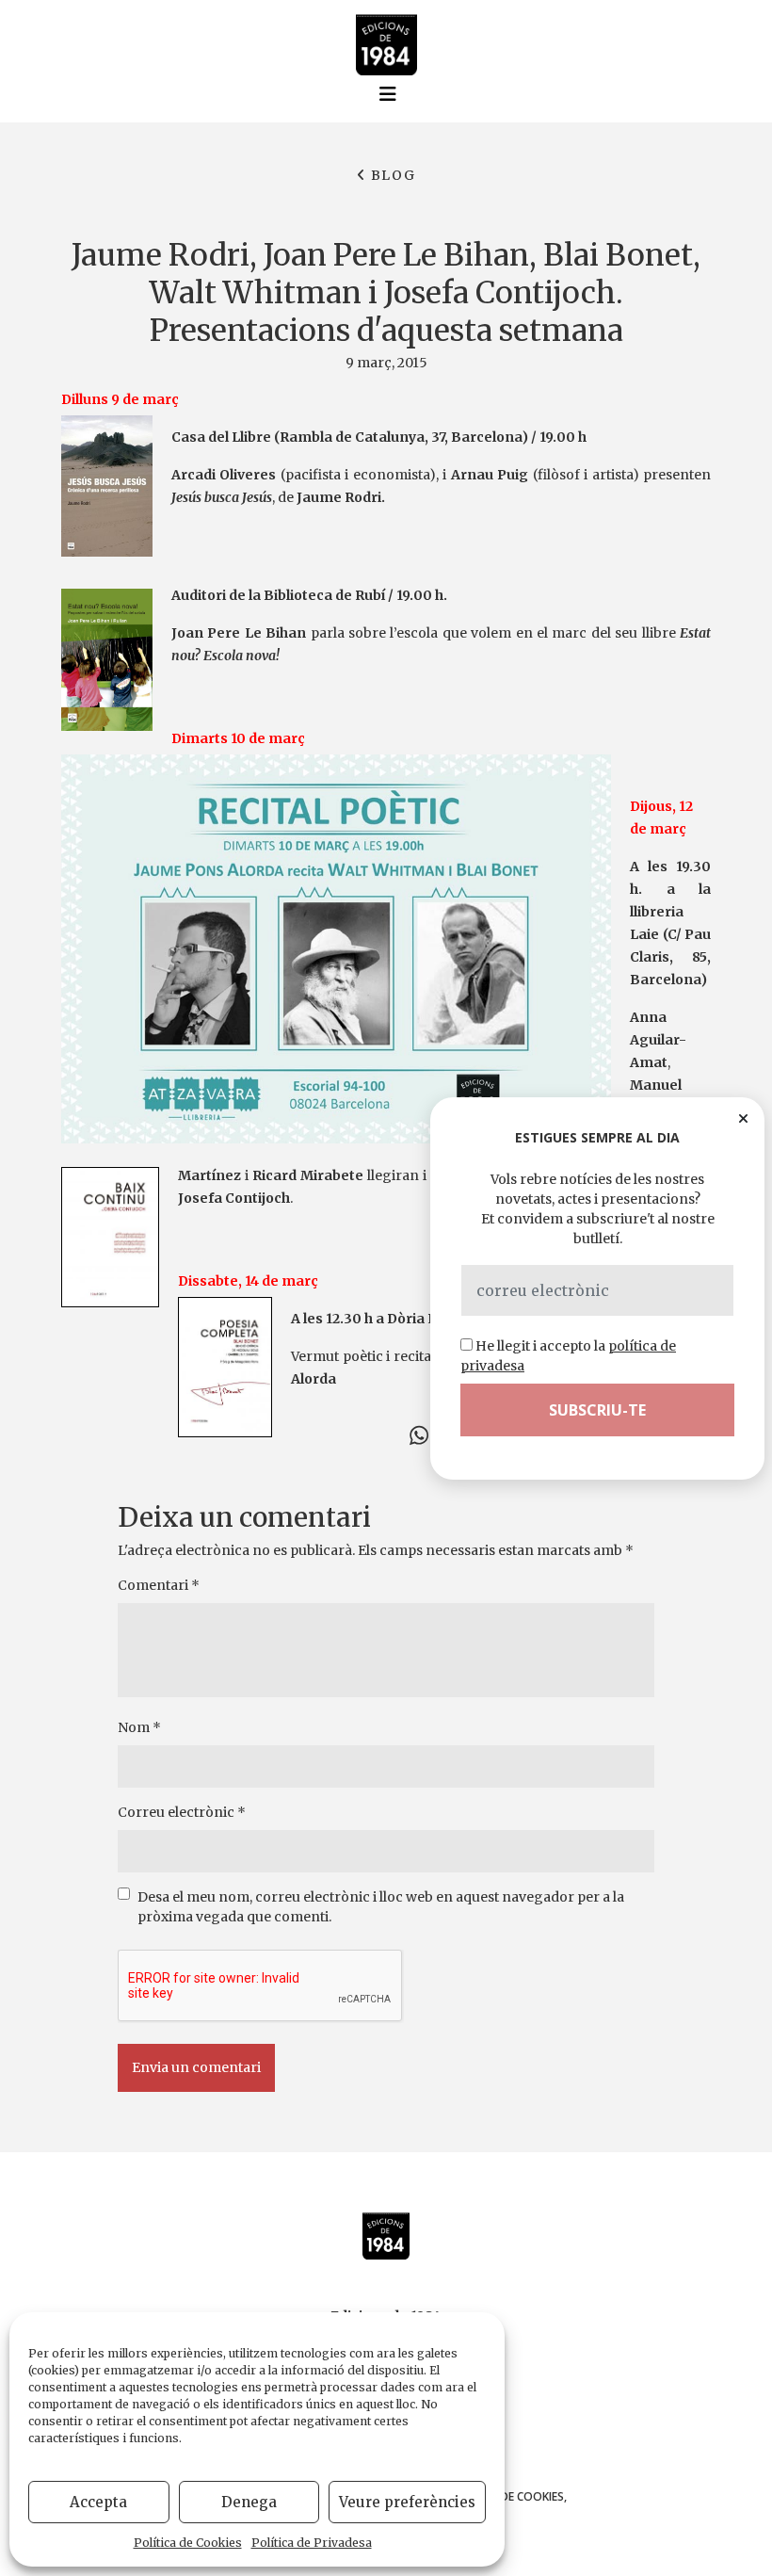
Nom (139, 1727)
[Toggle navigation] (388, 94)
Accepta (98, 2502)
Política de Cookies (188, 2543)
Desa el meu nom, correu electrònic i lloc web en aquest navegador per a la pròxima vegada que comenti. (381, 1907)
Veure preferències (407, 2502)
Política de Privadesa (312, 2543)
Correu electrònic (182, 1812)
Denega (249, 2502)
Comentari (159, 1585)
